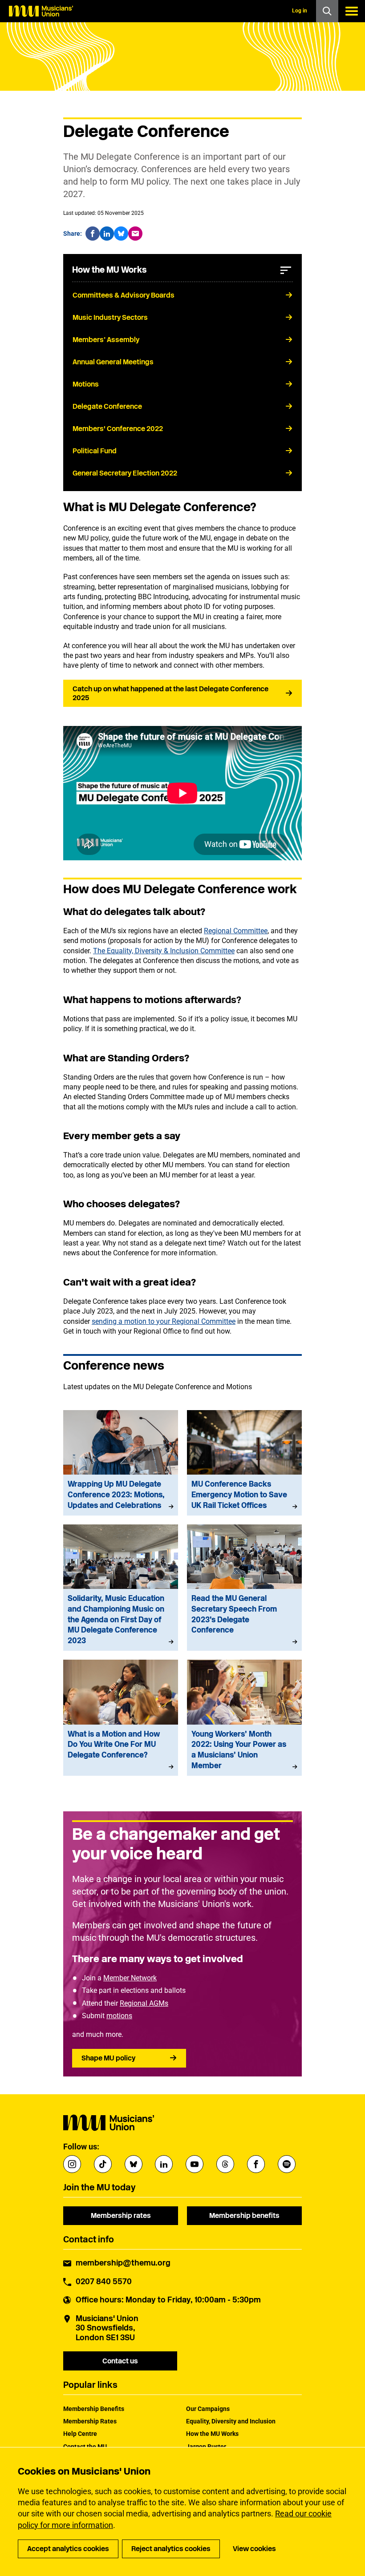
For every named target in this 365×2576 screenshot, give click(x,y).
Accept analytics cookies (68, 2549)
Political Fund (95, 451)
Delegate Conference (107, 406)
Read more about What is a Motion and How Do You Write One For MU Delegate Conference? (121, 1718)
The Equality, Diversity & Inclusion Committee (164, 951)
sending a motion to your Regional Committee (164, 1321)
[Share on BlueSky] (121, 234)
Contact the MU (85, 2447)
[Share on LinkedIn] (107, 234)
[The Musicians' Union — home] (41, 11)
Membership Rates (90, 2421)
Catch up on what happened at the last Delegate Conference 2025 (170, 693)
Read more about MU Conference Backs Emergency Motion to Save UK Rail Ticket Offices (244, 1463)
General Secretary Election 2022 (125, 473)
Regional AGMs (144, 2003)
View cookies (254, 2549)
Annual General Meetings (113, 362)
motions (119, 2016)
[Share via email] (135, 234)
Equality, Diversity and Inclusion (231, 2421)
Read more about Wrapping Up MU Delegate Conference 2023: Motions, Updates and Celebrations (121, 1463)
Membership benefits (244, 2215)
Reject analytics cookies (171, 2549)
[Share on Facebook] (93, 234)
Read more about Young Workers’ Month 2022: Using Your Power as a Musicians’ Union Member (244, 1718)
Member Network (130, 1978)
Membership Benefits (94, 2409)
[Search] (327, 11)
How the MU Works (212, 2434)
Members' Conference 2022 (118, 429)
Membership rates (121, 2215)
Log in (300, 11)
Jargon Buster (206, 2447)
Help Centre (80, 2434)
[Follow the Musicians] (72, 2164)
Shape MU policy (108, 2058)
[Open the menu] (352, 11)
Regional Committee (236, 931)
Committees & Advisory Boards (124, 295)
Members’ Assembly (106, 340)
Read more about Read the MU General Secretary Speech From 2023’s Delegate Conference (244, 1588)
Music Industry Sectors (110, 317)
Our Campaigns (208, 2409)
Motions (86, 384)
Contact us (120, 2361)
